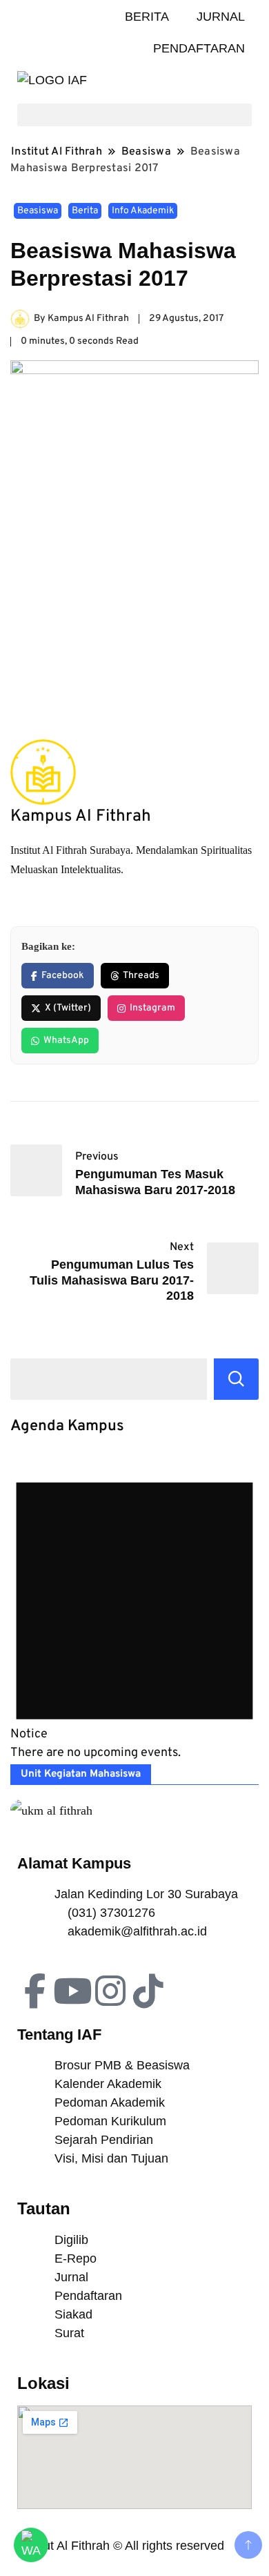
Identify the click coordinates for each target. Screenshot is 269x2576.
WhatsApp (66, 1041)
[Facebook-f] (34, 1991)
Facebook (63, 976)
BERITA (147, 17)
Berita (85, 211)
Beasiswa (38, 211)
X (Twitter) (68, 1008)
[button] (134, 115)
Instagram (152, 1008)
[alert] (134, 1608)
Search (236, 1379)
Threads (141, 976)
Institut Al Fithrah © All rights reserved (121, 2546)
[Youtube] (72, 1991)
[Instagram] (110, 1991)
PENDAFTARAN (199, 48)
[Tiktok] (148, 1991)
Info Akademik (143, 211)
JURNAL (221, 17)
